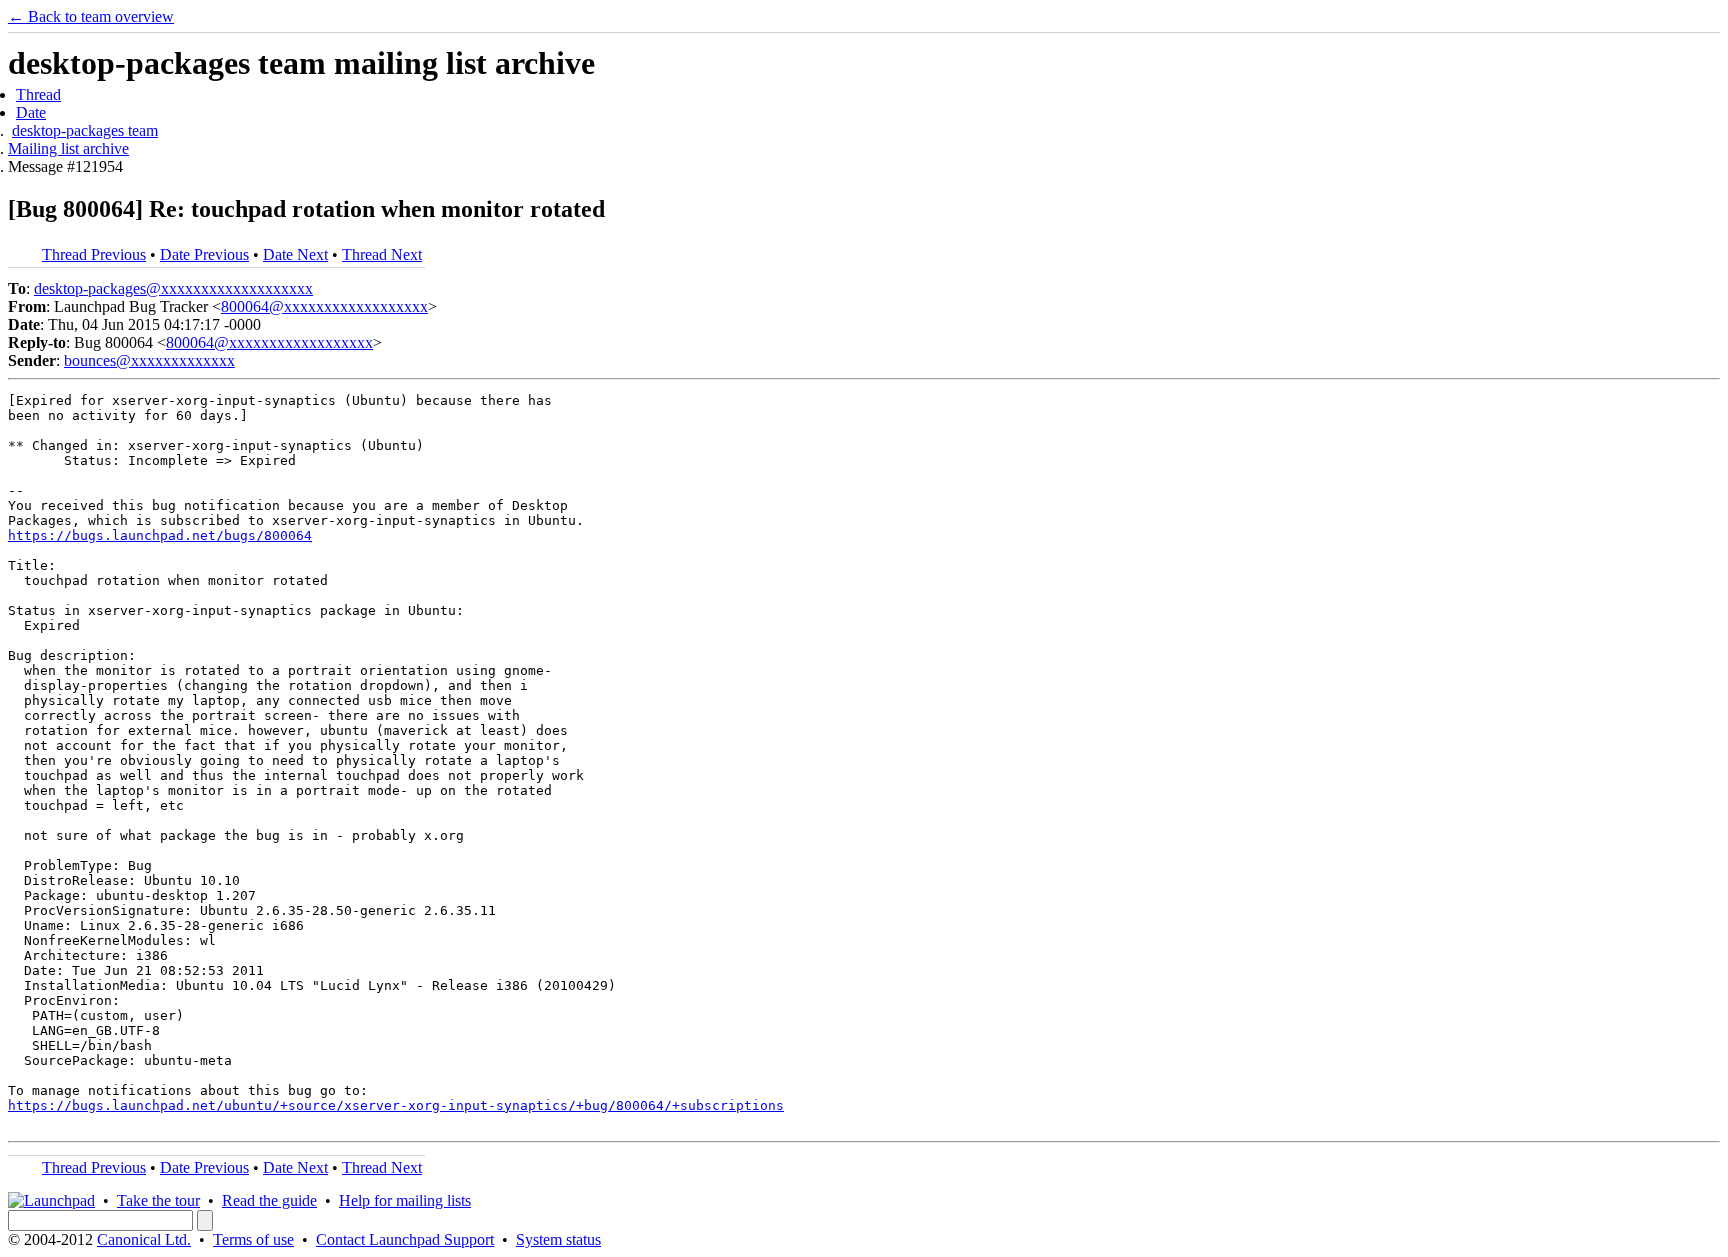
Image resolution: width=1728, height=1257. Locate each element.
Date (31, 112)
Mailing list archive (68, 148)
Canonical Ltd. (144, 1239)
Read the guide (269, 1200)
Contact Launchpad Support (405, 1239)
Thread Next (382, 254)
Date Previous (204, 254)
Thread (38, 94)
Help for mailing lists (405, 1200)
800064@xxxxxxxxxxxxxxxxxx (324, 306)
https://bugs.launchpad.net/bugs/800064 (160, 535)
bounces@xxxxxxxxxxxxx (149, 360)
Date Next (295, 254)
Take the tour (158, 1200)
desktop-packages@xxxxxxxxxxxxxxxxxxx (173, 288)
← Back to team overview (91, 16)
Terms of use (253, 1239)
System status (558, 1239)
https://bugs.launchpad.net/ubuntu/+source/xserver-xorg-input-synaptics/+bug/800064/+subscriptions (396, 1105)
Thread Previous (94, 254)
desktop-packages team (85, 130)
